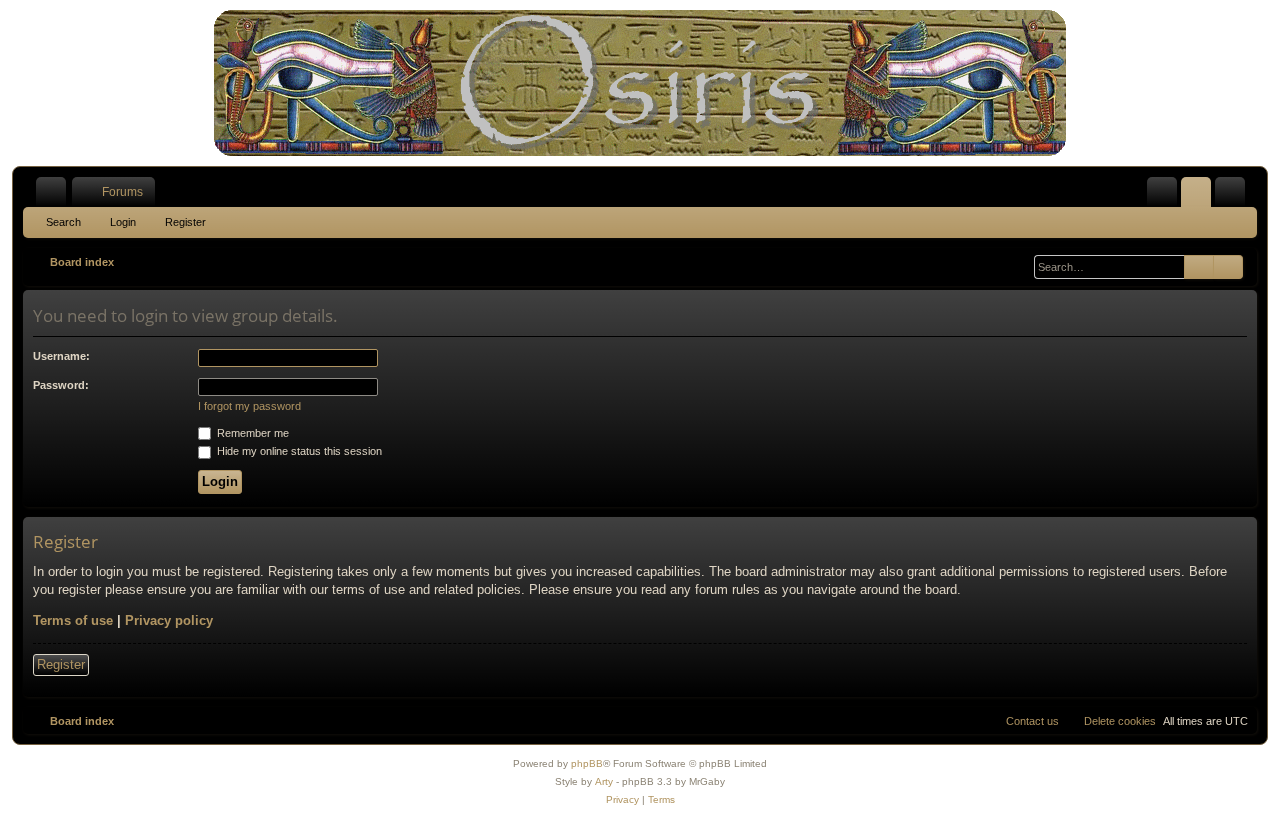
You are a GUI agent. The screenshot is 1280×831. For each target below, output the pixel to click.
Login (123, 222)
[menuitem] (1162, 192)
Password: (61, 385)
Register (185, 222)
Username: (61, 356)
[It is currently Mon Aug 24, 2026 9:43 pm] (1019, 262)
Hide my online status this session (298, 451)
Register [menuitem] (1234, 196)
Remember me (251, 433)
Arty (604, 781)
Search (63, 222)
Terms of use (73, 620)
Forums (122, 192)
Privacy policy (169, 620)
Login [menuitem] (1200, 196)
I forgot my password (249, 406)
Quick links (55, 196)
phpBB (587, 763)
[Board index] (640, 83)
